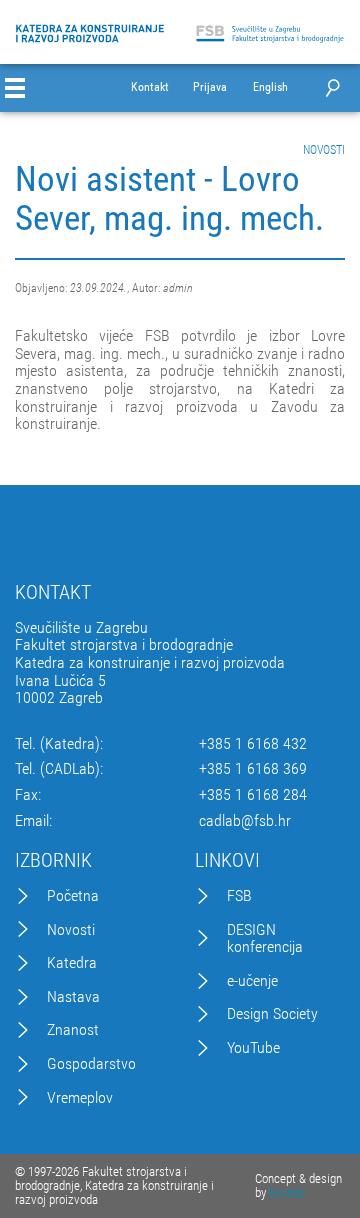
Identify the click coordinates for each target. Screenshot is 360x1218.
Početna (73, 896)
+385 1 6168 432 (253, 744)
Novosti (71, 930)
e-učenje (252, 981)
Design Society (272, 1014)
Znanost (73, 1030)
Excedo (287, 1192)
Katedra (72, 963)
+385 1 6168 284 (253, 795)
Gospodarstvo (91, 1064)
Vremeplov (80, 1098)
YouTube (253, 1048)
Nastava (73, 997)
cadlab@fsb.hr (245, 821)
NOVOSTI (324, 150)
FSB (239, 896)
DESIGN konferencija (265, 938)
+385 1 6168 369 (253, 769)
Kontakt (150, 87)
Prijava (210, 87)
